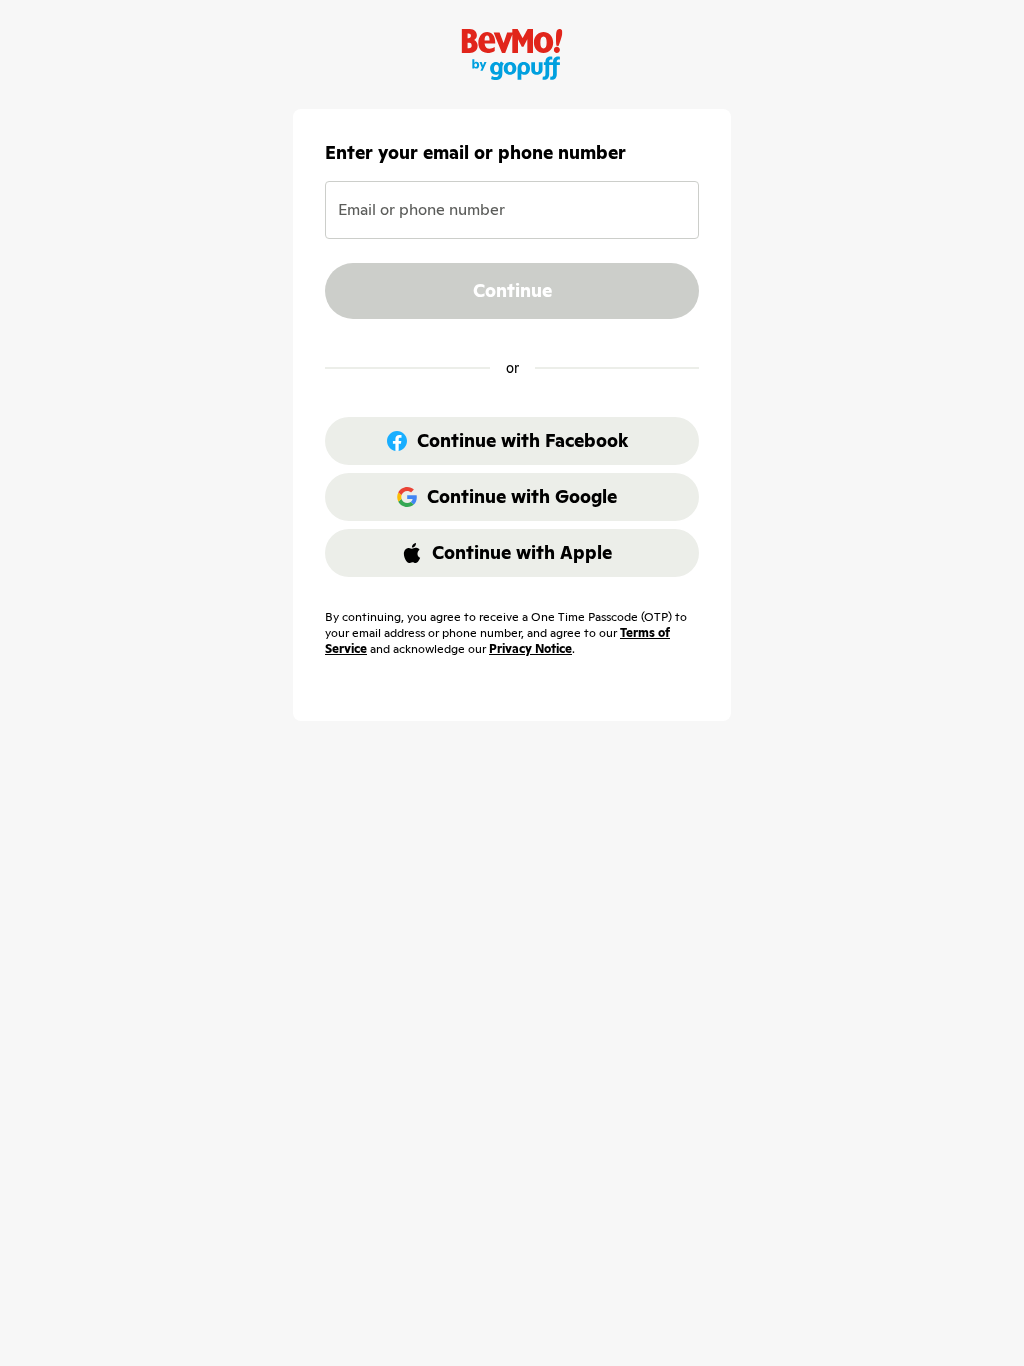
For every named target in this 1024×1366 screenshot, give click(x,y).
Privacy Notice (530, 649)
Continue (512, 290)
